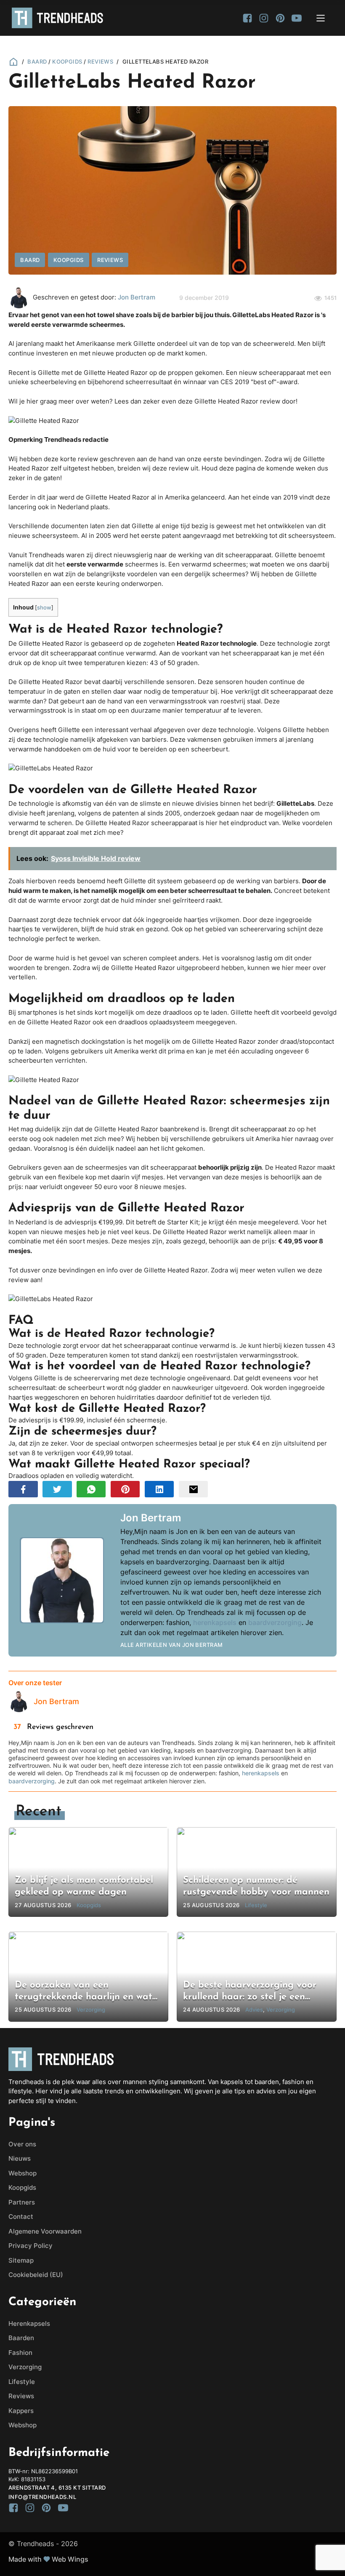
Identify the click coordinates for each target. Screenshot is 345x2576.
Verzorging (25, 2367)
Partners (22, 2202)
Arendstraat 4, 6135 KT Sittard (57, 2488)
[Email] (194, 1489)
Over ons (22, 2144)
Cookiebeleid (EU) (36, 2275)
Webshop (23, 2173)
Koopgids (67, 61)
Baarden (21, 2338)
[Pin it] (125, 1489)
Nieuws (20, 2158)
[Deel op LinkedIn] (159, 1489)
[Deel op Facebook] (23, 1489)
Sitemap (21, 2260)
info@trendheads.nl (42, 2497)
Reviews (100, 61)
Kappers (21, 2411)
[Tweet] (57, 1489)
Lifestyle (22, 2382)
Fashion (20, 2353)
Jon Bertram (137, 297)
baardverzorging (275, 1622)
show (44, 607)
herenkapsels (215, 1622)
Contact (21, 2217)
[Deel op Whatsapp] (91, 1489)
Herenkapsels (29, 2323)
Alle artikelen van (172, 1645)
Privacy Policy (31, 2246)
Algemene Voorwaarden (45, 2231)
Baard (37, 61)
